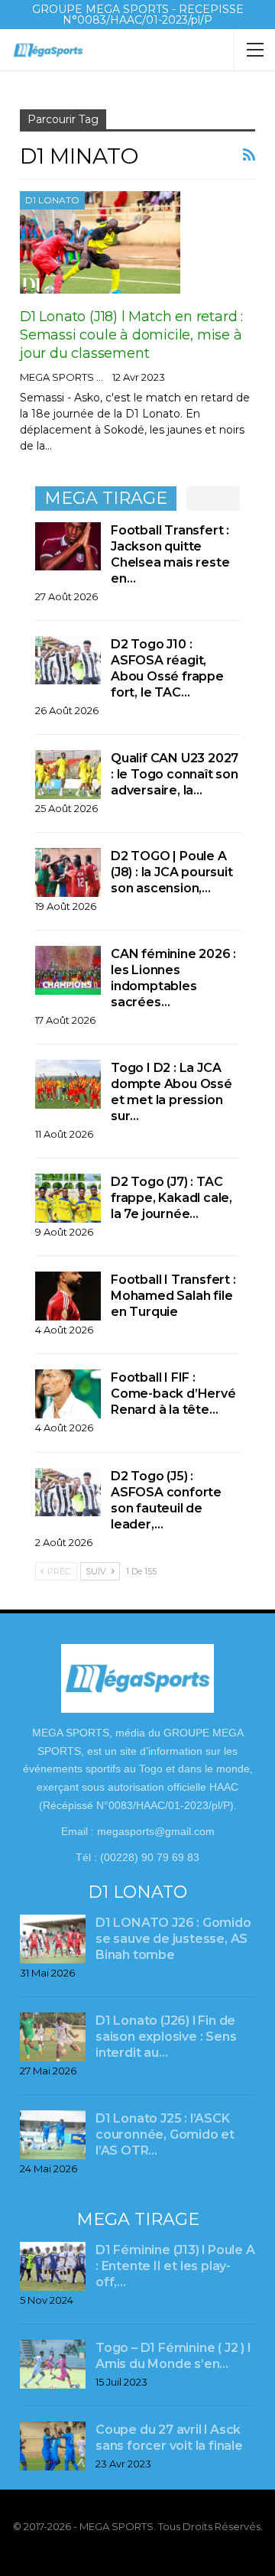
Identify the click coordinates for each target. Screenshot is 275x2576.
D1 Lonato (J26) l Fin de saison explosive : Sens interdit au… (166, 2037)
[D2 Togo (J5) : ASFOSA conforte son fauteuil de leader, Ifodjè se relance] (68, 1493)
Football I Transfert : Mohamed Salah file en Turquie (173, 1296)
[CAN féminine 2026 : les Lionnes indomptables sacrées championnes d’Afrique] (68, 970)
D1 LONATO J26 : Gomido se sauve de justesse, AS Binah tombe (173, 1939)
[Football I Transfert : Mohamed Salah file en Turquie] (68, 1296)
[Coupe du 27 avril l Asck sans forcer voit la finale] (53, 2446)
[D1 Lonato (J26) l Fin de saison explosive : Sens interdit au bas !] (53, 2037)
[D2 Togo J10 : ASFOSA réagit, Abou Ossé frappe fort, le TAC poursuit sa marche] (68, 661)
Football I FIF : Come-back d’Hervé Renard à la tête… (173, 1394)
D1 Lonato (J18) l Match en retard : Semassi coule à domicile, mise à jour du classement (131, 335)
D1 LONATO (52, 200)
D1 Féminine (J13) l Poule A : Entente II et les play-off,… (175, 2266)
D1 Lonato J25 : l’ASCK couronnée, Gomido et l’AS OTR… (165, 2134)
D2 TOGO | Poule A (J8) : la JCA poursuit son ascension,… (172, 872)
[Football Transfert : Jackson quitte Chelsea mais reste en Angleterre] (68, 547)
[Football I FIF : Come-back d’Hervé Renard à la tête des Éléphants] (68, 1394)
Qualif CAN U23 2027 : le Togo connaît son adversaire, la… (175, 774)
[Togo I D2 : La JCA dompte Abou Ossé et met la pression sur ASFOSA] (68, 1084)
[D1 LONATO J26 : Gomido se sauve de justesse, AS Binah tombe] (53, 1939)
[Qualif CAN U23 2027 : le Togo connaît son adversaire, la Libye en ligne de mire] (68, 775)
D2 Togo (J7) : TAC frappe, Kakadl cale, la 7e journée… (171, 1198)
